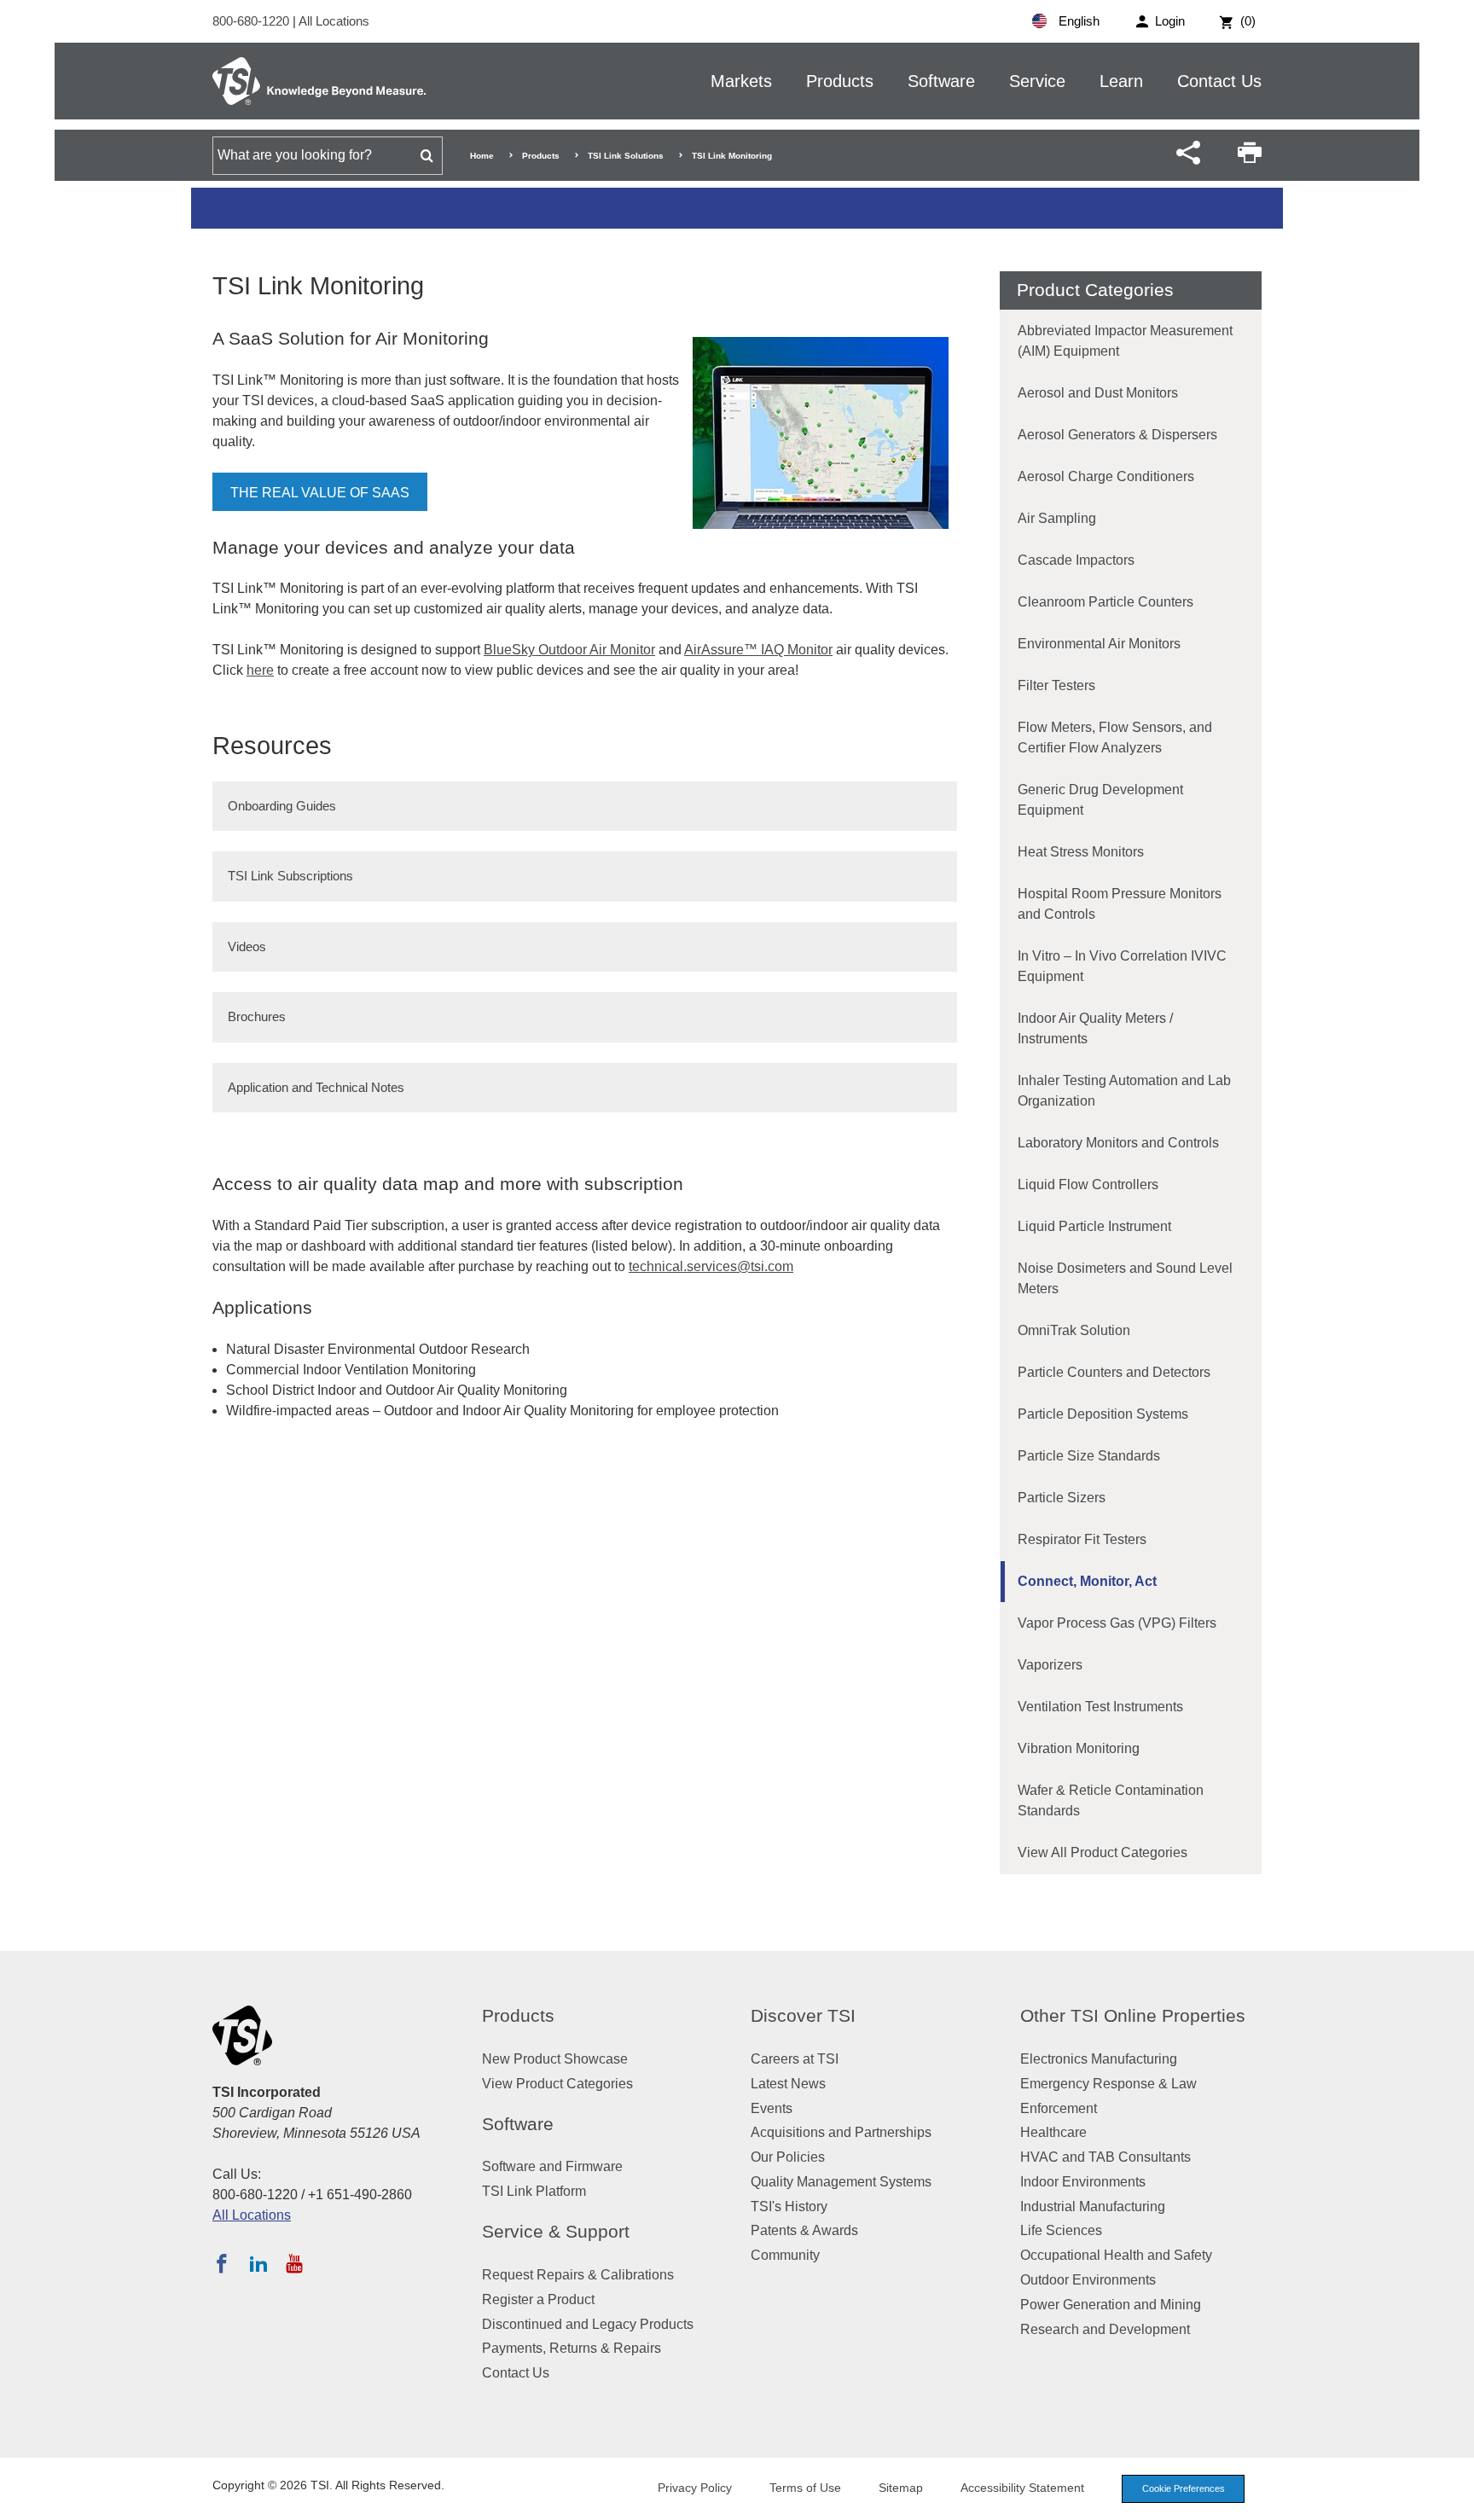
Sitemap (901, 2488)
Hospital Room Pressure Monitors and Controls (1120, 904)
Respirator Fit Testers (1082, 1539)
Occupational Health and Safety (1116, 2255)
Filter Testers (1056, 685)
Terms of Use (805, 2488)
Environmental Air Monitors (1099, 644)
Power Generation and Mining (1111, 2305)
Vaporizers (1050, 1665)
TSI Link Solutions (626, 156)
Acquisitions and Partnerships (841, 2132)
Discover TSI (803, 2015)
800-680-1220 (252, 21)
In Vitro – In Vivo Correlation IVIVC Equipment (1122, 966)
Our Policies (788, 2157)
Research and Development (1105, 2329)
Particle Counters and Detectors (1114, 1372)
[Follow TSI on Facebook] (222, 2263)
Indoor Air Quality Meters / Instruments (1095, 1028)
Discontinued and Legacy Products (588, 2324)
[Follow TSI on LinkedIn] (258, 2263)
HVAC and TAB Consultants (1105, 2157)
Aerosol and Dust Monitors (1098, 393)
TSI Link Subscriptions (290, 876)
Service (1037, 81)
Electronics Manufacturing (1099, 2059)
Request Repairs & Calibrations (578, 2275)
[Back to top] (1453, 2499)
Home (482, 156)
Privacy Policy (695, 2488)
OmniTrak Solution (1074, 1330)
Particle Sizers (1062, 1498)
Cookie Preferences (1184, 2488)
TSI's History (789, 2206)
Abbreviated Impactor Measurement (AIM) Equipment (1125, 341)
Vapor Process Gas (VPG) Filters (1117, 1623)
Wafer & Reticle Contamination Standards (1111, 1800)
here (260, 670)
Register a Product (538, 2299)
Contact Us (1219, 81)
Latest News (788, 2084)
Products (840, 81)
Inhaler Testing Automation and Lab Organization (1124, 1091)
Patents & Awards (804, 2230)
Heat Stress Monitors (1081, 852)
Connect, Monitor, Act (1087, 1581)
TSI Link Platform (534, 2191)
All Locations (334, 21)
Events (772, 2108)
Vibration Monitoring (1079, 1748)
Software (941, 81)
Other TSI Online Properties (1133, 2015)
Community (785, 2255)
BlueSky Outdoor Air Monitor (569, 650)
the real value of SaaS (320, 493)
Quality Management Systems (841, 2182)
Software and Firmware (552, 2166)
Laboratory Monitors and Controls (1118, 1143)
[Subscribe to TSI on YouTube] (294, 2263)
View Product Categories (557, 2084)
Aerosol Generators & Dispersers (1117, 435)
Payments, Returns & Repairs (572, 2348)
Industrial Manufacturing (1093, 2206)
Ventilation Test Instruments (1100, 1707)
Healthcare (1053, 2132)
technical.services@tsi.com (711, 1266)
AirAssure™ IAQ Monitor (758, 650)
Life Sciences (1061, 2230)
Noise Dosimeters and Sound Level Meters (1125, 1278)
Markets (741, 81)
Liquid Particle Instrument (1094, 1226)
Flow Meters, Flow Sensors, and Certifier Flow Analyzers (1115, 737)
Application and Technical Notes (316, 1087)
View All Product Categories (1103, 1852)
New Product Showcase (555, 2059)
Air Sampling (1057, 518)
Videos (247, 946)
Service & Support (556, 2231)
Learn (1121, 81)
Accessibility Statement (1022, 2488)
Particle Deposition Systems (1103, 1414)
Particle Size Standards (1089, 1456)
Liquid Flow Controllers (1088, 1185)
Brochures (257, 1016)
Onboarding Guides (282, 806)
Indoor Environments (1083, 2182)
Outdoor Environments (1088, 2280)
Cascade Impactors (1076, 560)
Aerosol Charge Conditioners (1106, 476)
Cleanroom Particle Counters (1105, 602)
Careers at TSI (795, 2059)
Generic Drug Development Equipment (1100, 800)
